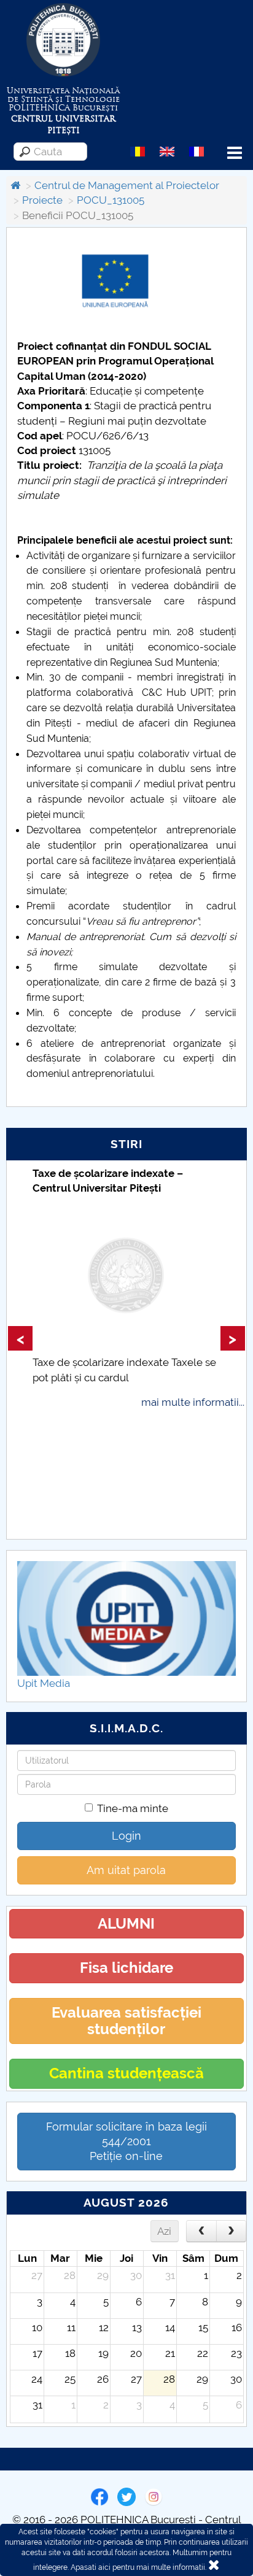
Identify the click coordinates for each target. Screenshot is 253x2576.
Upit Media (44, 1683)
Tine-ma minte (133, 1808)
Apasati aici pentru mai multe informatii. (138, 2567)
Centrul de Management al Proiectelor (127, 185)
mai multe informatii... (193, 1402)
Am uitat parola (126, 1870)
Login (126, 1836)
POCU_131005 (111, 200)
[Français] (197, 151)
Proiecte (42, 200)
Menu (235, 153)
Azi (164, 2231)
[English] (167, 151)
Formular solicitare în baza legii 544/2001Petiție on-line (126, 2141)
